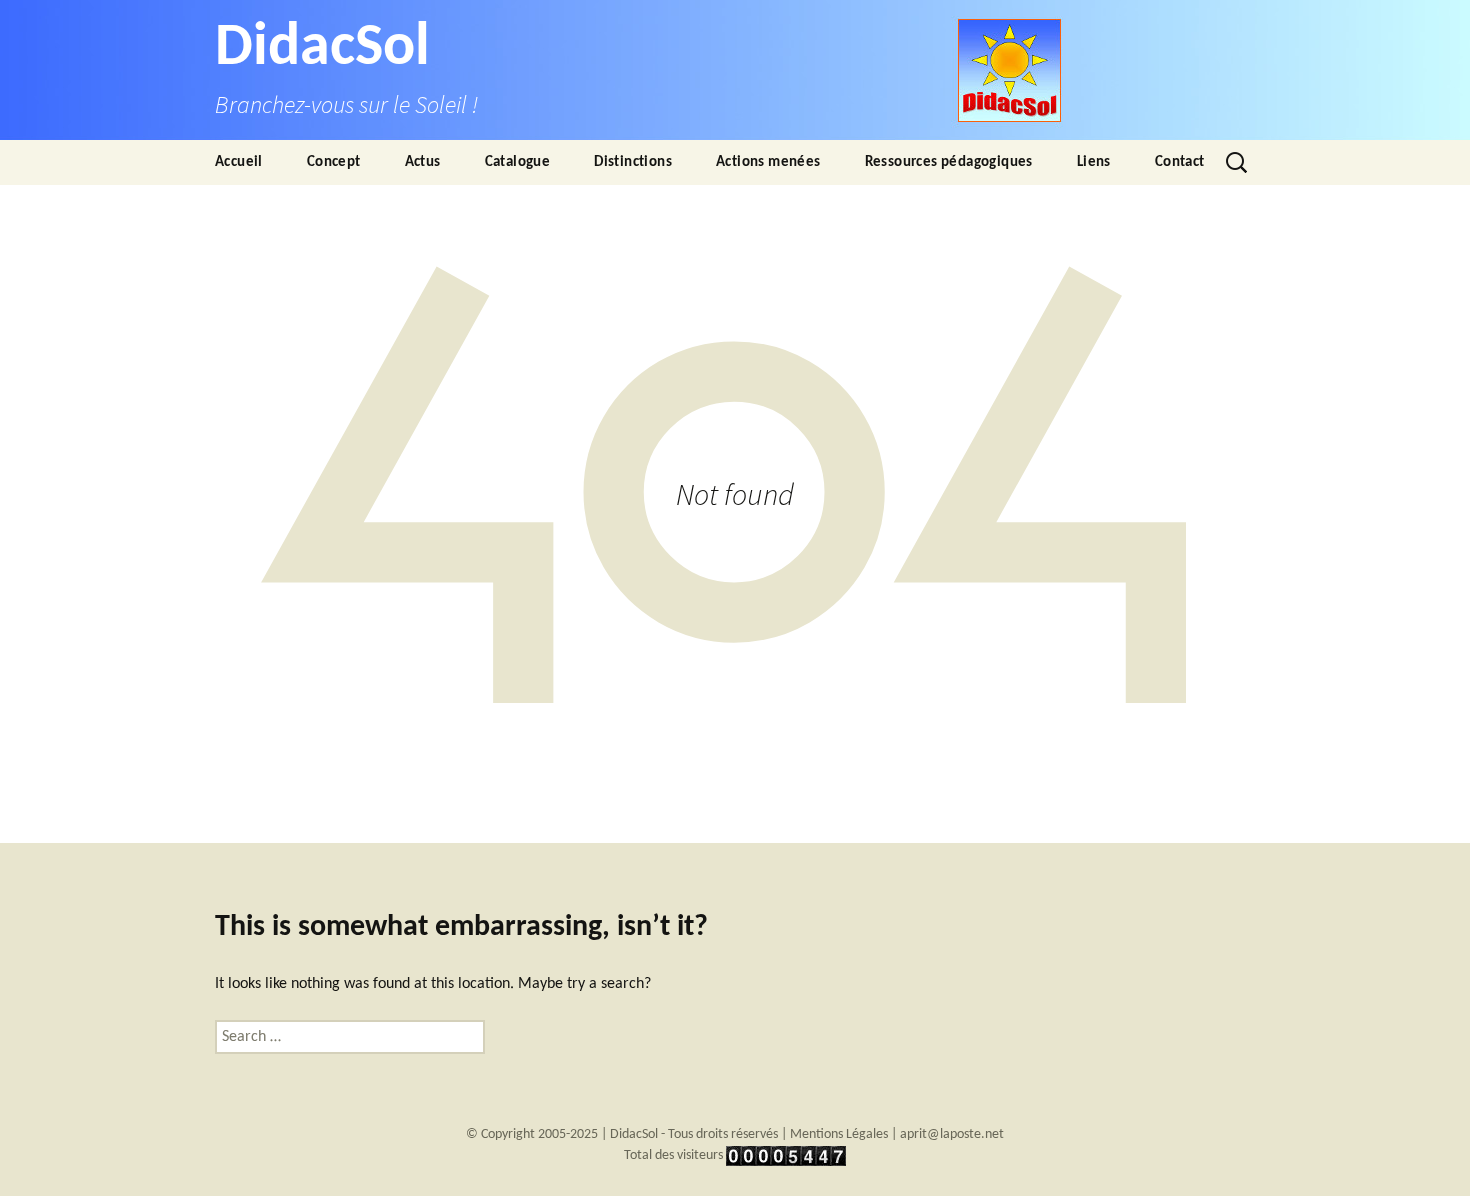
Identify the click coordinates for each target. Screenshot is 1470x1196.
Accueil (239, 162)
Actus (423, 162)
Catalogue (518, 162)
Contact (1180, 162)
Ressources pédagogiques (949, 162)
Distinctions (633, 162)
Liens (1094, 162)
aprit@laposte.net (952, 1134)
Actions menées (768, 162)
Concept (334, 162)
